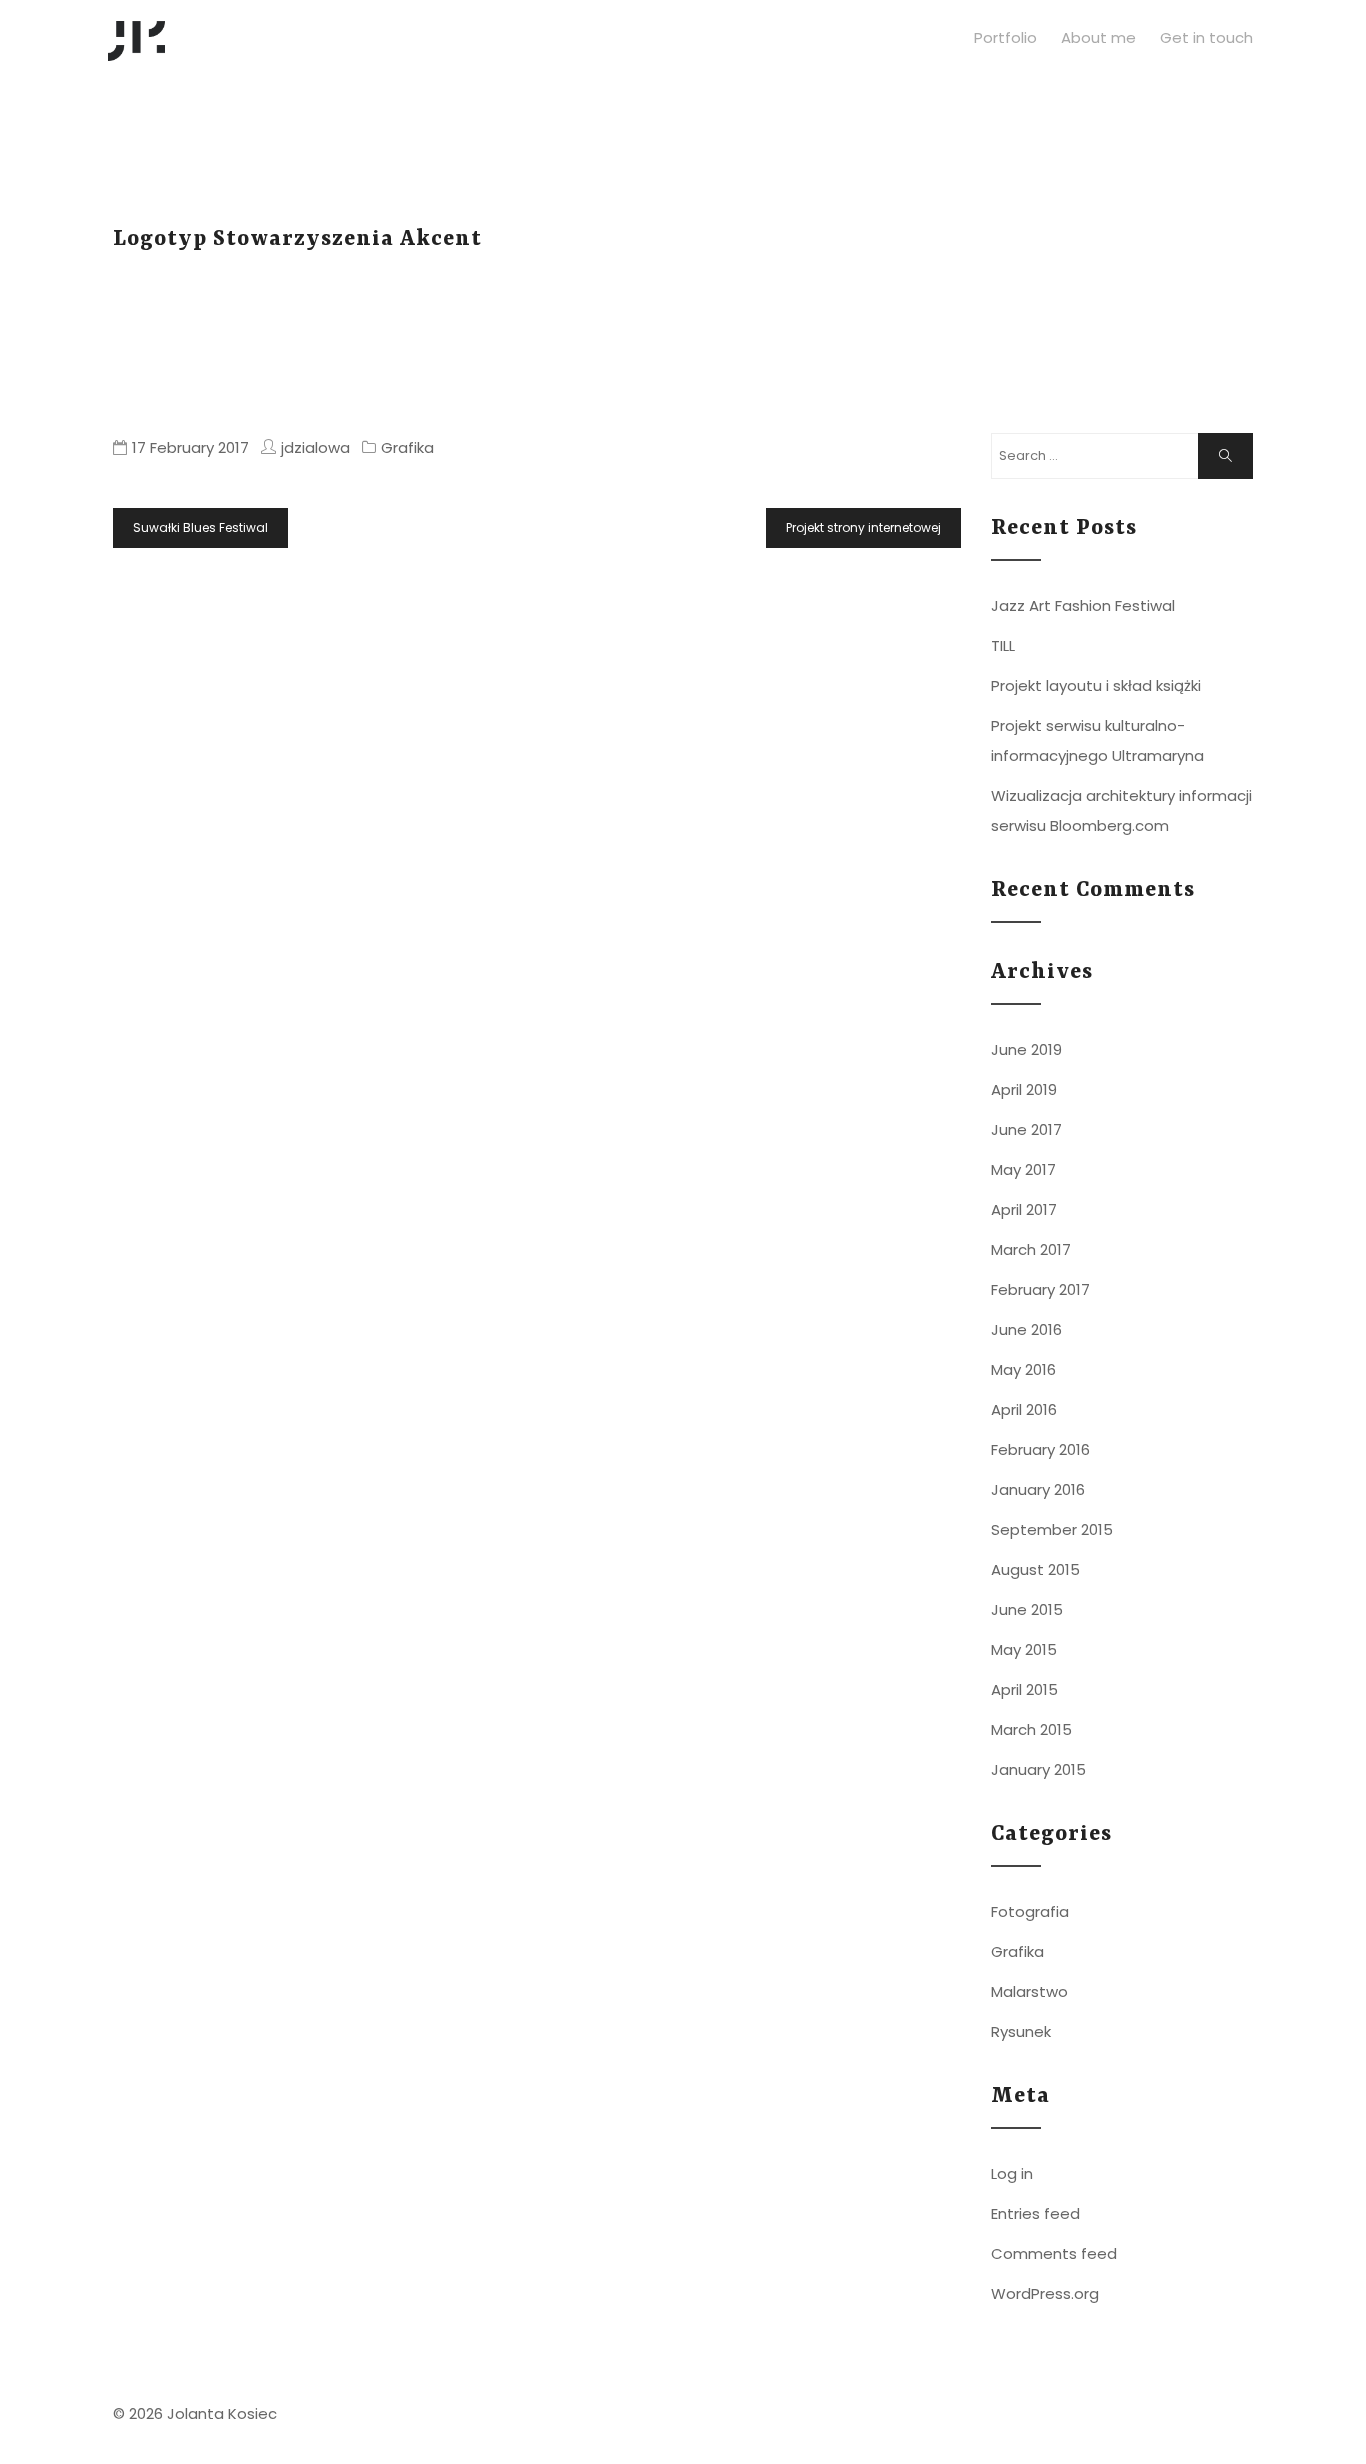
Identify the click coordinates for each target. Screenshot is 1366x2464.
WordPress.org (1045, 2293)
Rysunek (1021, 2031)
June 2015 (1027, 1609)
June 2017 (1026, 1129)
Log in (1012, 2173)
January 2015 (1038, 1769)
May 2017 (1023, 1169)
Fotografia (1030, 1911)
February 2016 (1040, 1449)
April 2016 (1024, 1409)
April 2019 (1024, 1089)
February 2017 (1040, 1289)
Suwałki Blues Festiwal (200, 527)
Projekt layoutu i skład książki (1096, 685)
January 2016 (1038, 1489)
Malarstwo (1029, 1991)
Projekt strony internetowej (863, 527)
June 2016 (1026, 1329)
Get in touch (1206, 37)
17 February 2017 (190, 447)
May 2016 (1023, 1369)
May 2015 (1024, 1649)
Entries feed (1035, 2213)
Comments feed (1054, 2253)
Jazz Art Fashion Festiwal (1083, 605)
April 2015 (1024, 1689)
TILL (1003, 645)
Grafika (407, 447)
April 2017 (1024, 1209)
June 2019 (1026, 1049)
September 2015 (1052, 1529)
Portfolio (1005, 37)
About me (1098, 37)
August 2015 (1035, 1569)
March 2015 (1031, 1729)
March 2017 (1031, 1249)
